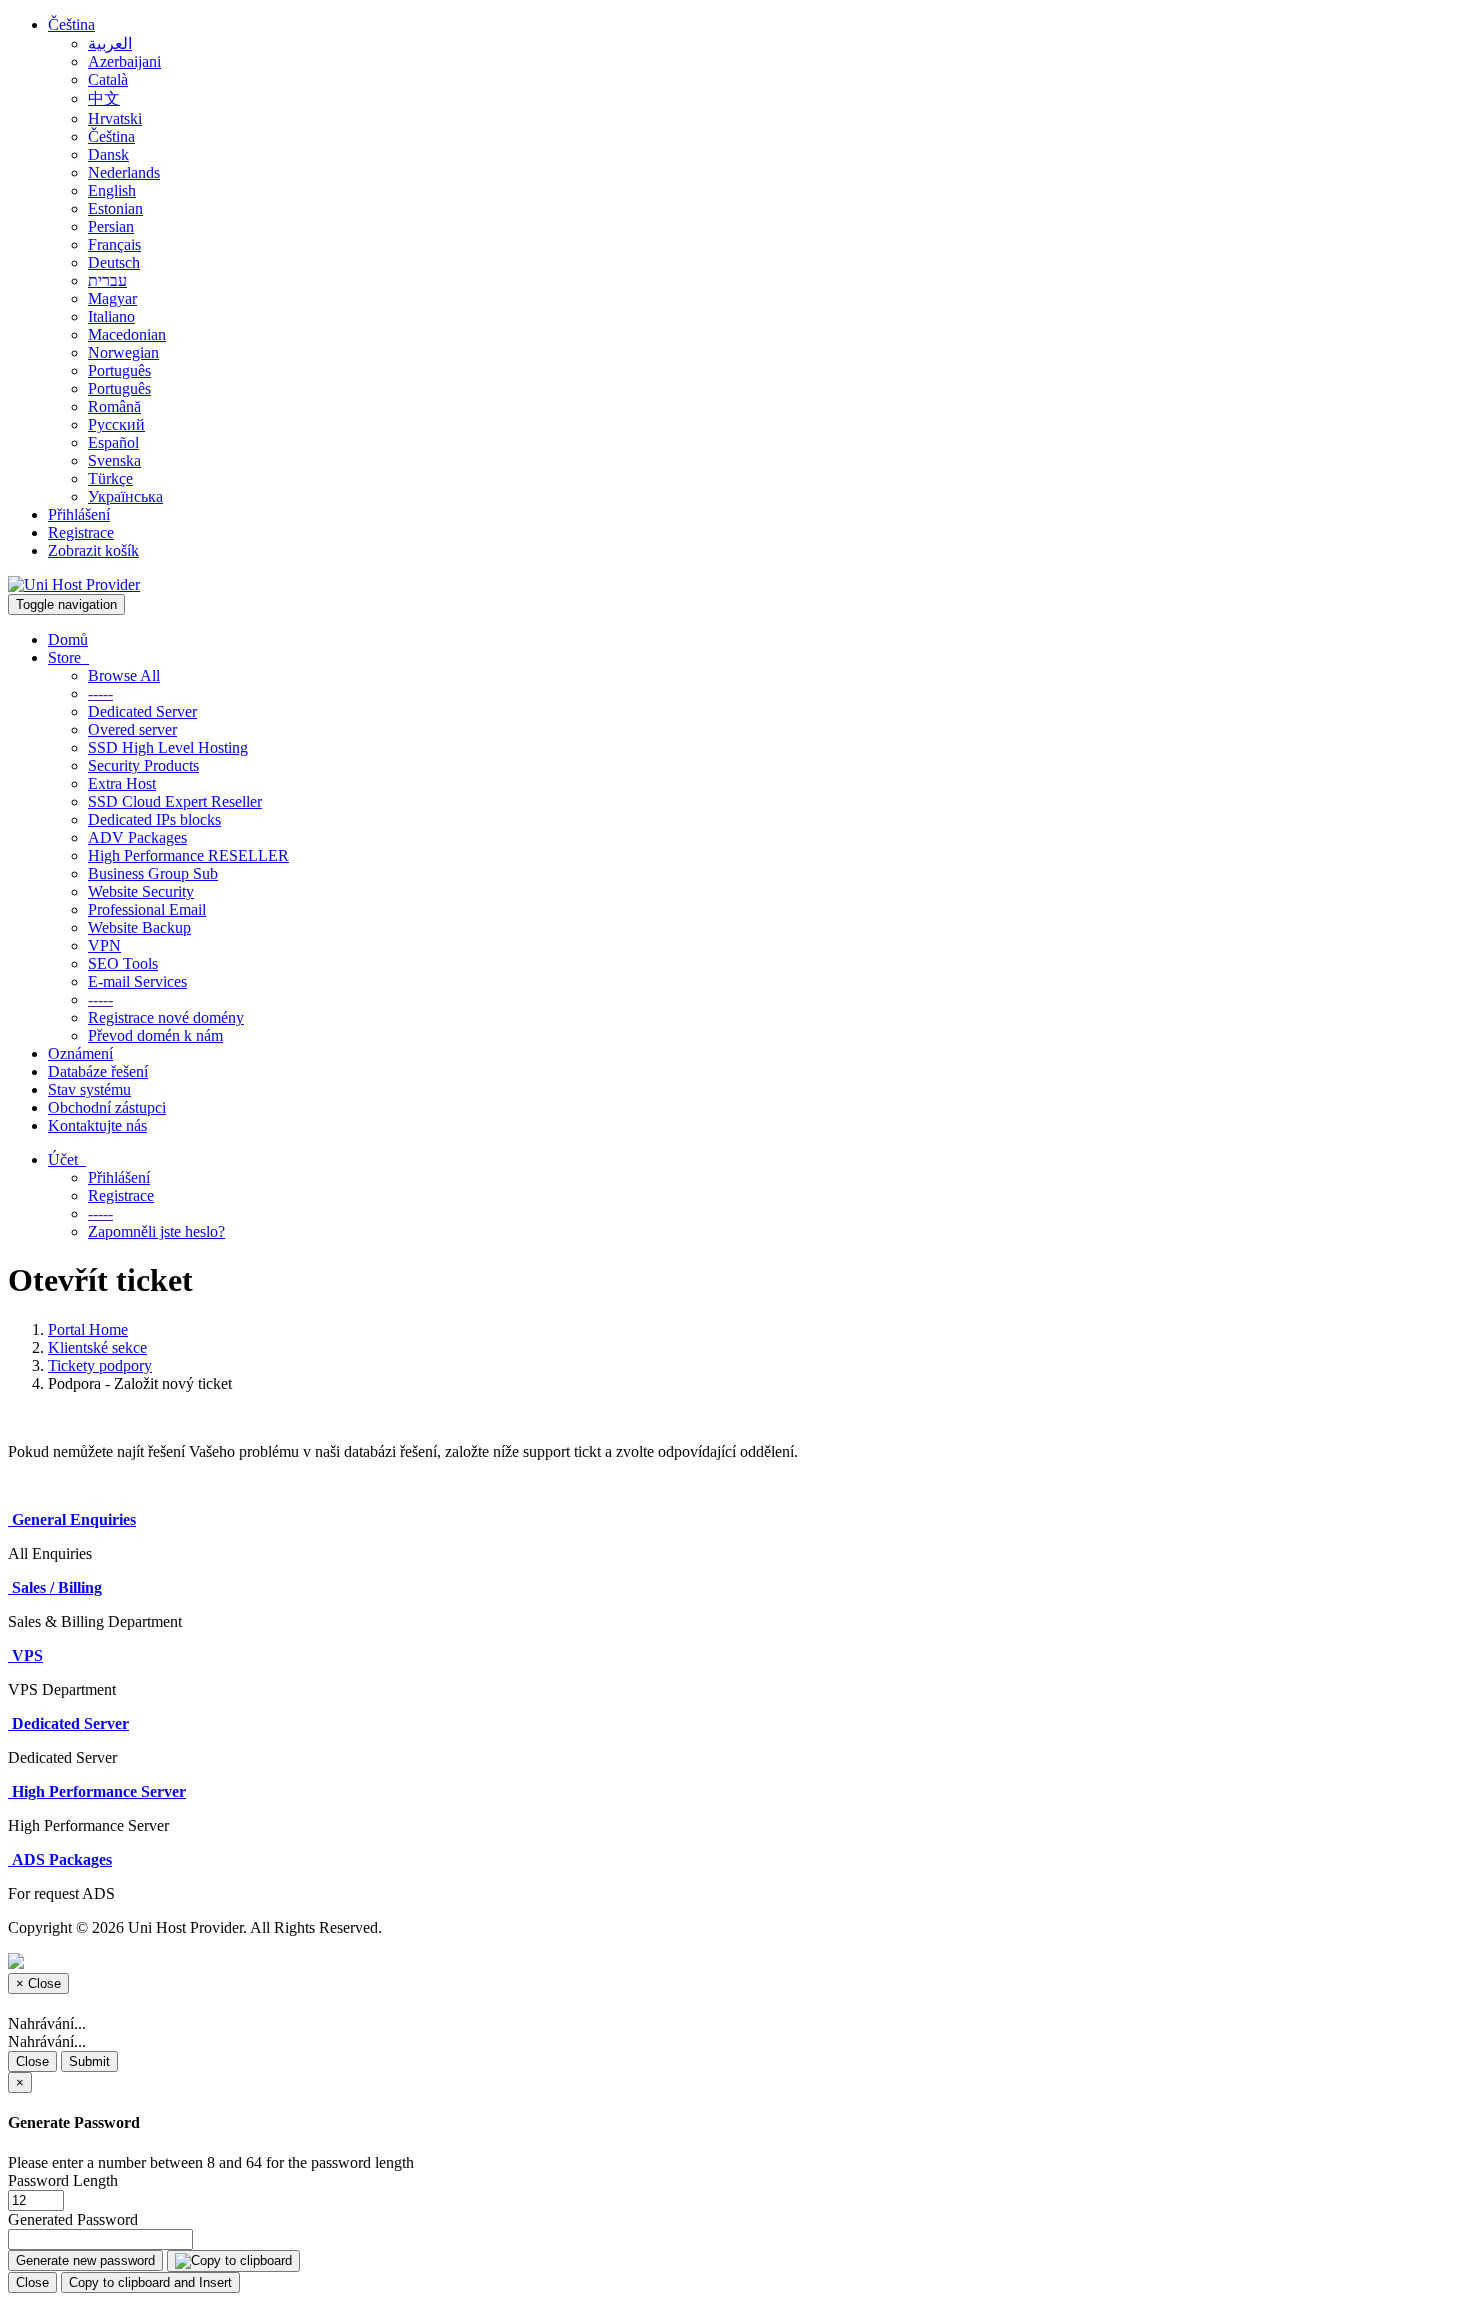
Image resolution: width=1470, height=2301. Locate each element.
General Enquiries (72, 1519)
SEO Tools (123, 963)
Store (68, 657)
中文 (104, 98)
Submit (89, 2061)
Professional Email (147, 909)
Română (114, 406)
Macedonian (127, 334)
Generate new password (85, 2260)
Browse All (124, 675)
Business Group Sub (153, 873)
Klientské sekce (97, 1347)
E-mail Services (137, 981)
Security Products (143, 765)
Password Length (63, 2180)
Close (32, 2061)
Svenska (114, 460)
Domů (68, 639)
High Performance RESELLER (188, 855)
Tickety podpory (100, 1365)
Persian (111, 226)
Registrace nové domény (166, 1017)
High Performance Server (97, 1791)
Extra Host (122, 783)
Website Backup (139, 927)
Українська (125, 496)
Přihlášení (79, 514)
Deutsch (114, 262)
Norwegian (123, 352)
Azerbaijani (124, 61)
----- (100, 693)
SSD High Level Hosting (168, 747)
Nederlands (124, 172)
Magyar (112, 298)
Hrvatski (115, 118)
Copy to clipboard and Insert (150, 2282)
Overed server (132, 729)
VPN (104, 945)
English (112, 190)
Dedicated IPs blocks (154, 819)
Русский (116, 424)
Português (119, 370)
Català (108, 79)
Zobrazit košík (93, 550)
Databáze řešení (98, 1071)
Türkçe (110, 478)
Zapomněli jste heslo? (156, 1231)
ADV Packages (137, 837)
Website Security (141, 891)
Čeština (71, 24)
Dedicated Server (142, 711)
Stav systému (89, 1089)
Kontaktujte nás (97, 1125)
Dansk (108, 154)
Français (114, 244)
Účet (67, 1159)
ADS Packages (60, 1859)
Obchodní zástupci (107, 1107)
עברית (107, 280)
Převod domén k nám (155, 1035)
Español (113, 442)
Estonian (115, 208)
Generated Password (73, 2219)
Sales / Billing (55, 1587)
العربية (110, 43)
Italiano (111, 316)
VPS (25, 1655)
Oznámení (80, 1053)
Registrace (81, 532)
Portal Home (88, 1329)
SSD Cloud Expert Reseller (175, 801)
